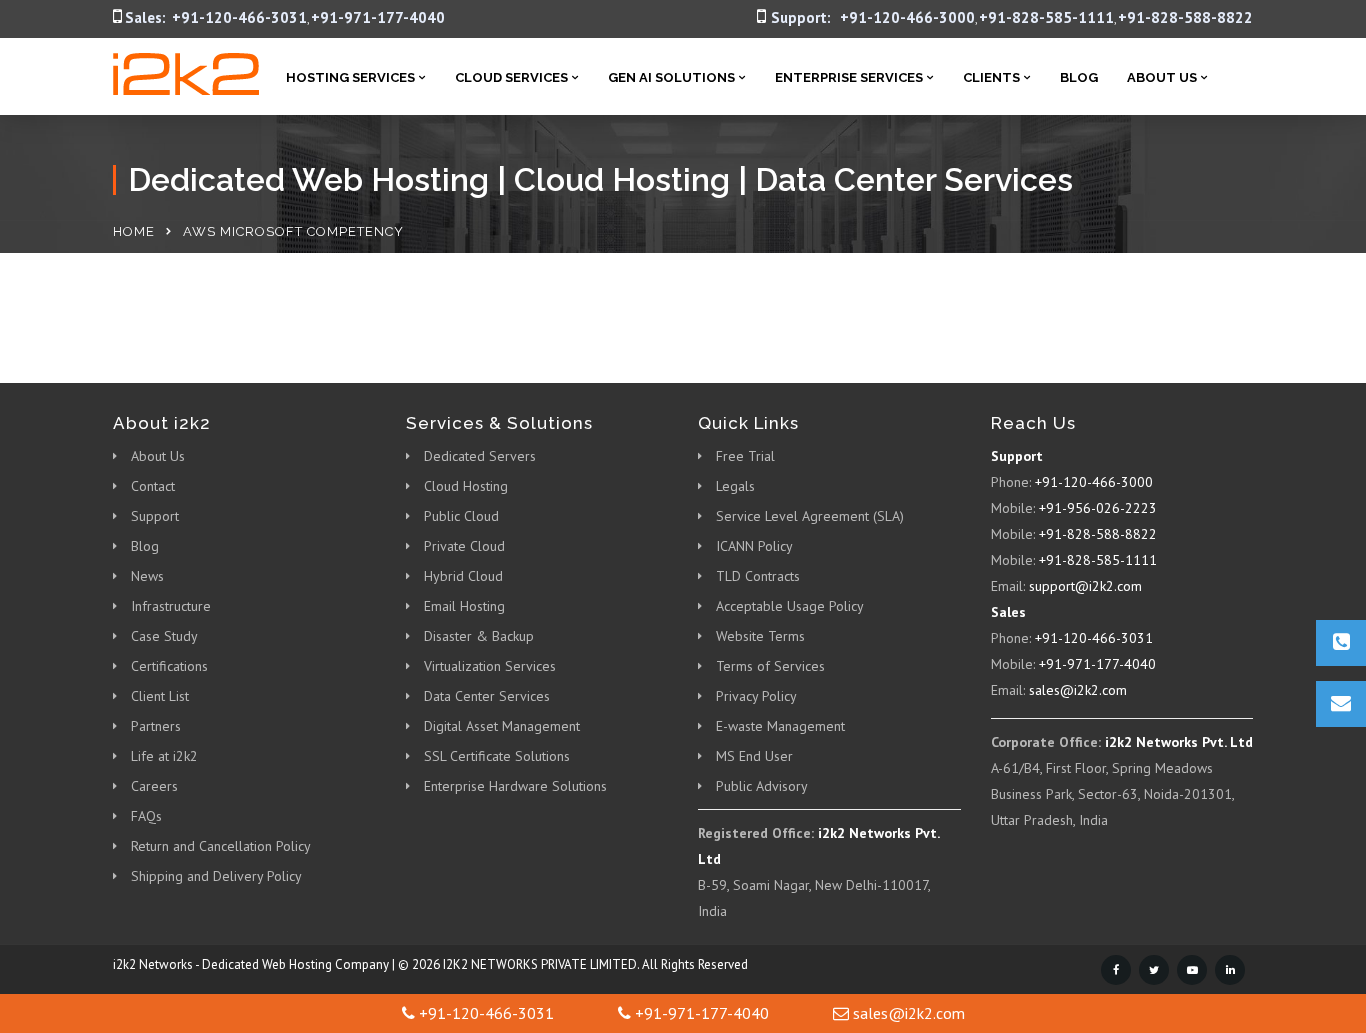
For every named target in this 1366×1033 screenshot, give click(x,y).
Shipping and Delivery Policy (216, 876)
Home (134, 231)
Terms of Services (770, 666)
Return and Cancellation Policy (221, 846)
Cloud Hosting (466, 486)
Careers (154, 786)
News (147, 576)
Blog (1079, 77)
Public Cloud (461, 516)
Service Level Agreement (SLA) (810, 516)
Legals (735, 486)
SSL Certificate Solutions (497, 756)
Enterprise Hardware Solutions (515, 786)
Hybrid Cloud (463, 576)
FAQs (146, 816)
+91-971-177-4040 (378, 17)
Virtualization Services (490, 666)
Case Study (164, 636)
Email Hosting (464, 606)
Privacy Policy (756, 696)
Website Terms (760, 636)
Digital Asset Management (502, 726)
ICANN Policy (754, 546)
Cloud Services (511, 77)
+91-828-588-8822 (1185, 17)
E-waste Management (780, 726)
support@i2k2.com (1085, 586)
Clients (991, 77)
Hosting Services (350, 77)
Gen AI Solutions (671, 77)
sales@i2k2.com (1078, 690)
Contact (153, 486)
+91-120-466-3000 (907, 17)
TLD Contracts (758, 576)
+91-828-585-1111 (1046, 17)
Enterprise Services (849, 77)
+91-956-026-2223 (1098, 508)
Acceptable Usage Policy (790, 606)
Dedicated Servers (480, 456)
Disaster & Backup (479, 636)
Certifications (169, 666)
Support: (801, 17)
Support (155, 516)
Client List (160, 696)
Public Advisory (762, 786)
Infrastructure (171, 606)
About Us (1162, 77)
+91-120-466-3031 (239, 17)
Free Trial (745, 456)
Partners (156, 726)
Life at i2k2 (164, 756)
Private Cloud (464, 546)
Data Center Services (487, 696)
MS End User (754, 756)
